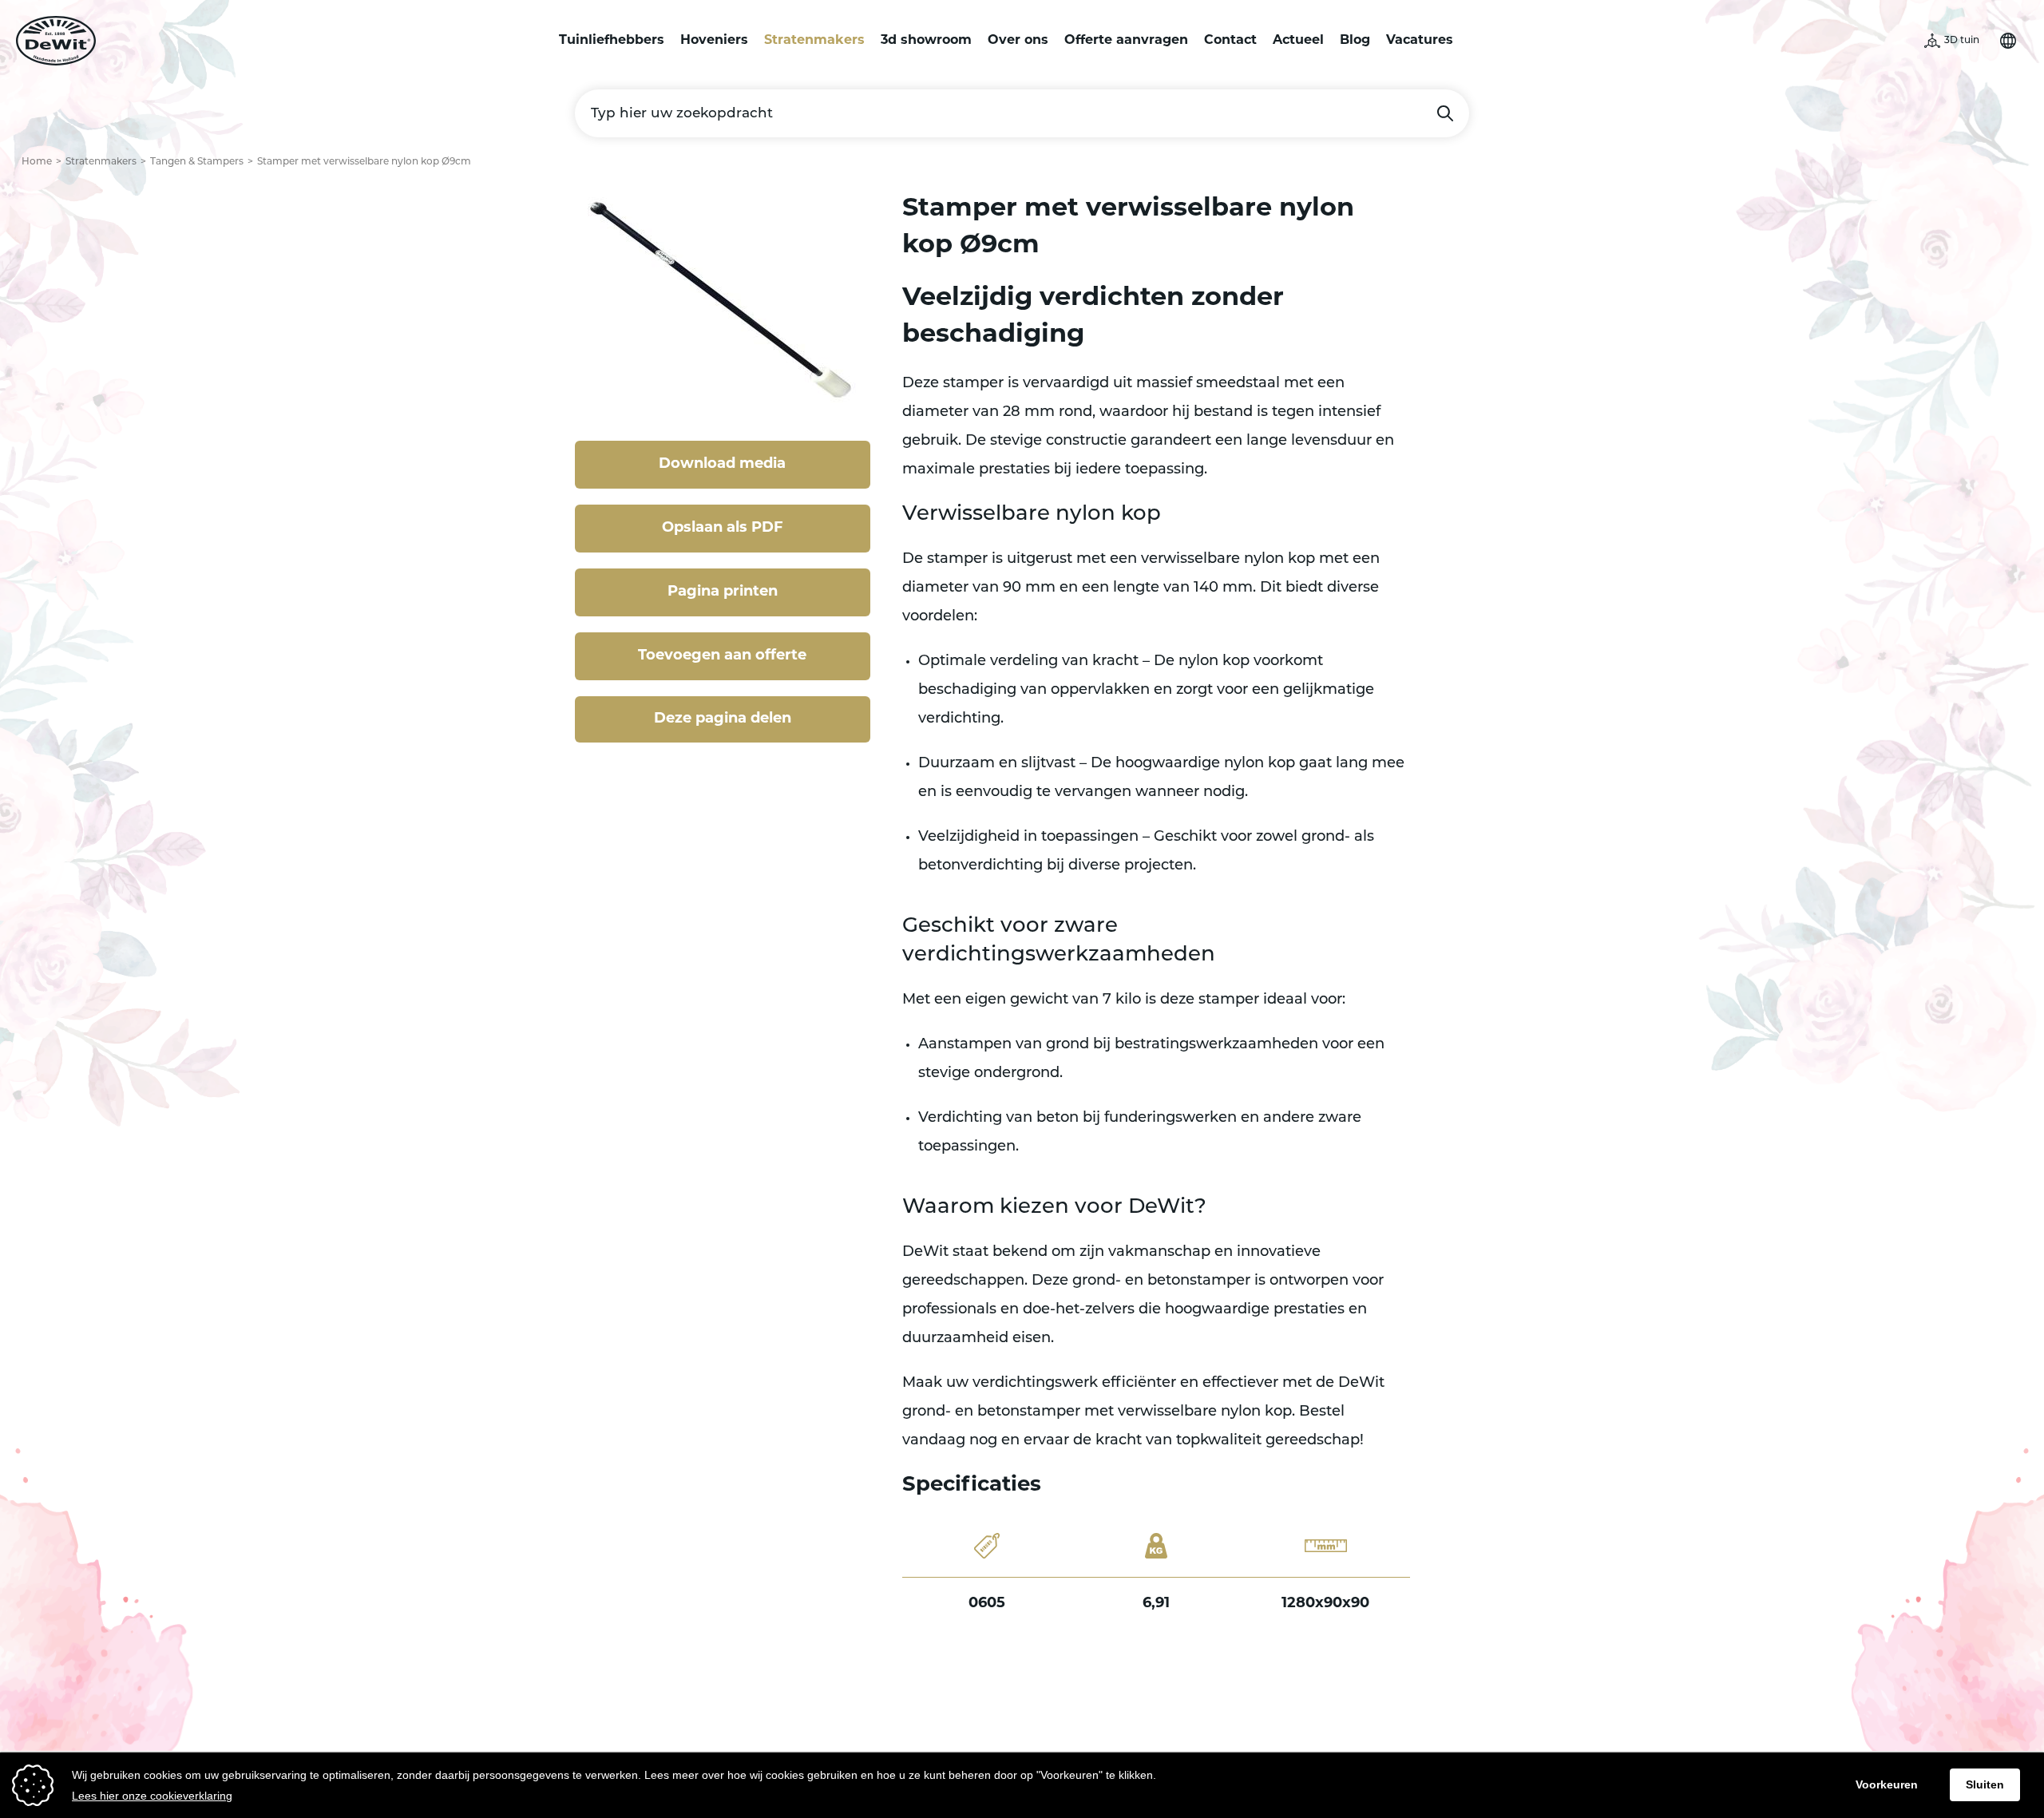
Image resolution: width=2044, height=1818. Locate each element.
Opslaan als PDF (723, 529)
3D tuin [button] (1962, 41)
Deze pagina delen (723, 719)
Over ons (1018, 41)
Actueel (1298, 41)
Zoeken (1445, 113)
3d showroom (926, 41)
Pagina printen (723, 592)
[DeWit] (56, 41)
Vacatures (1420, 41)
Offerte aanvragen (1126, 41)
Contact (1230, 41)
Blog (1355, 41)
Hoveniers (714, 41)
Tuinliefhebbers (612, 41)
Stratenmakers (814, 41)
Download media (722, 465)
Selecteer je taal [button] (2008, 41)
